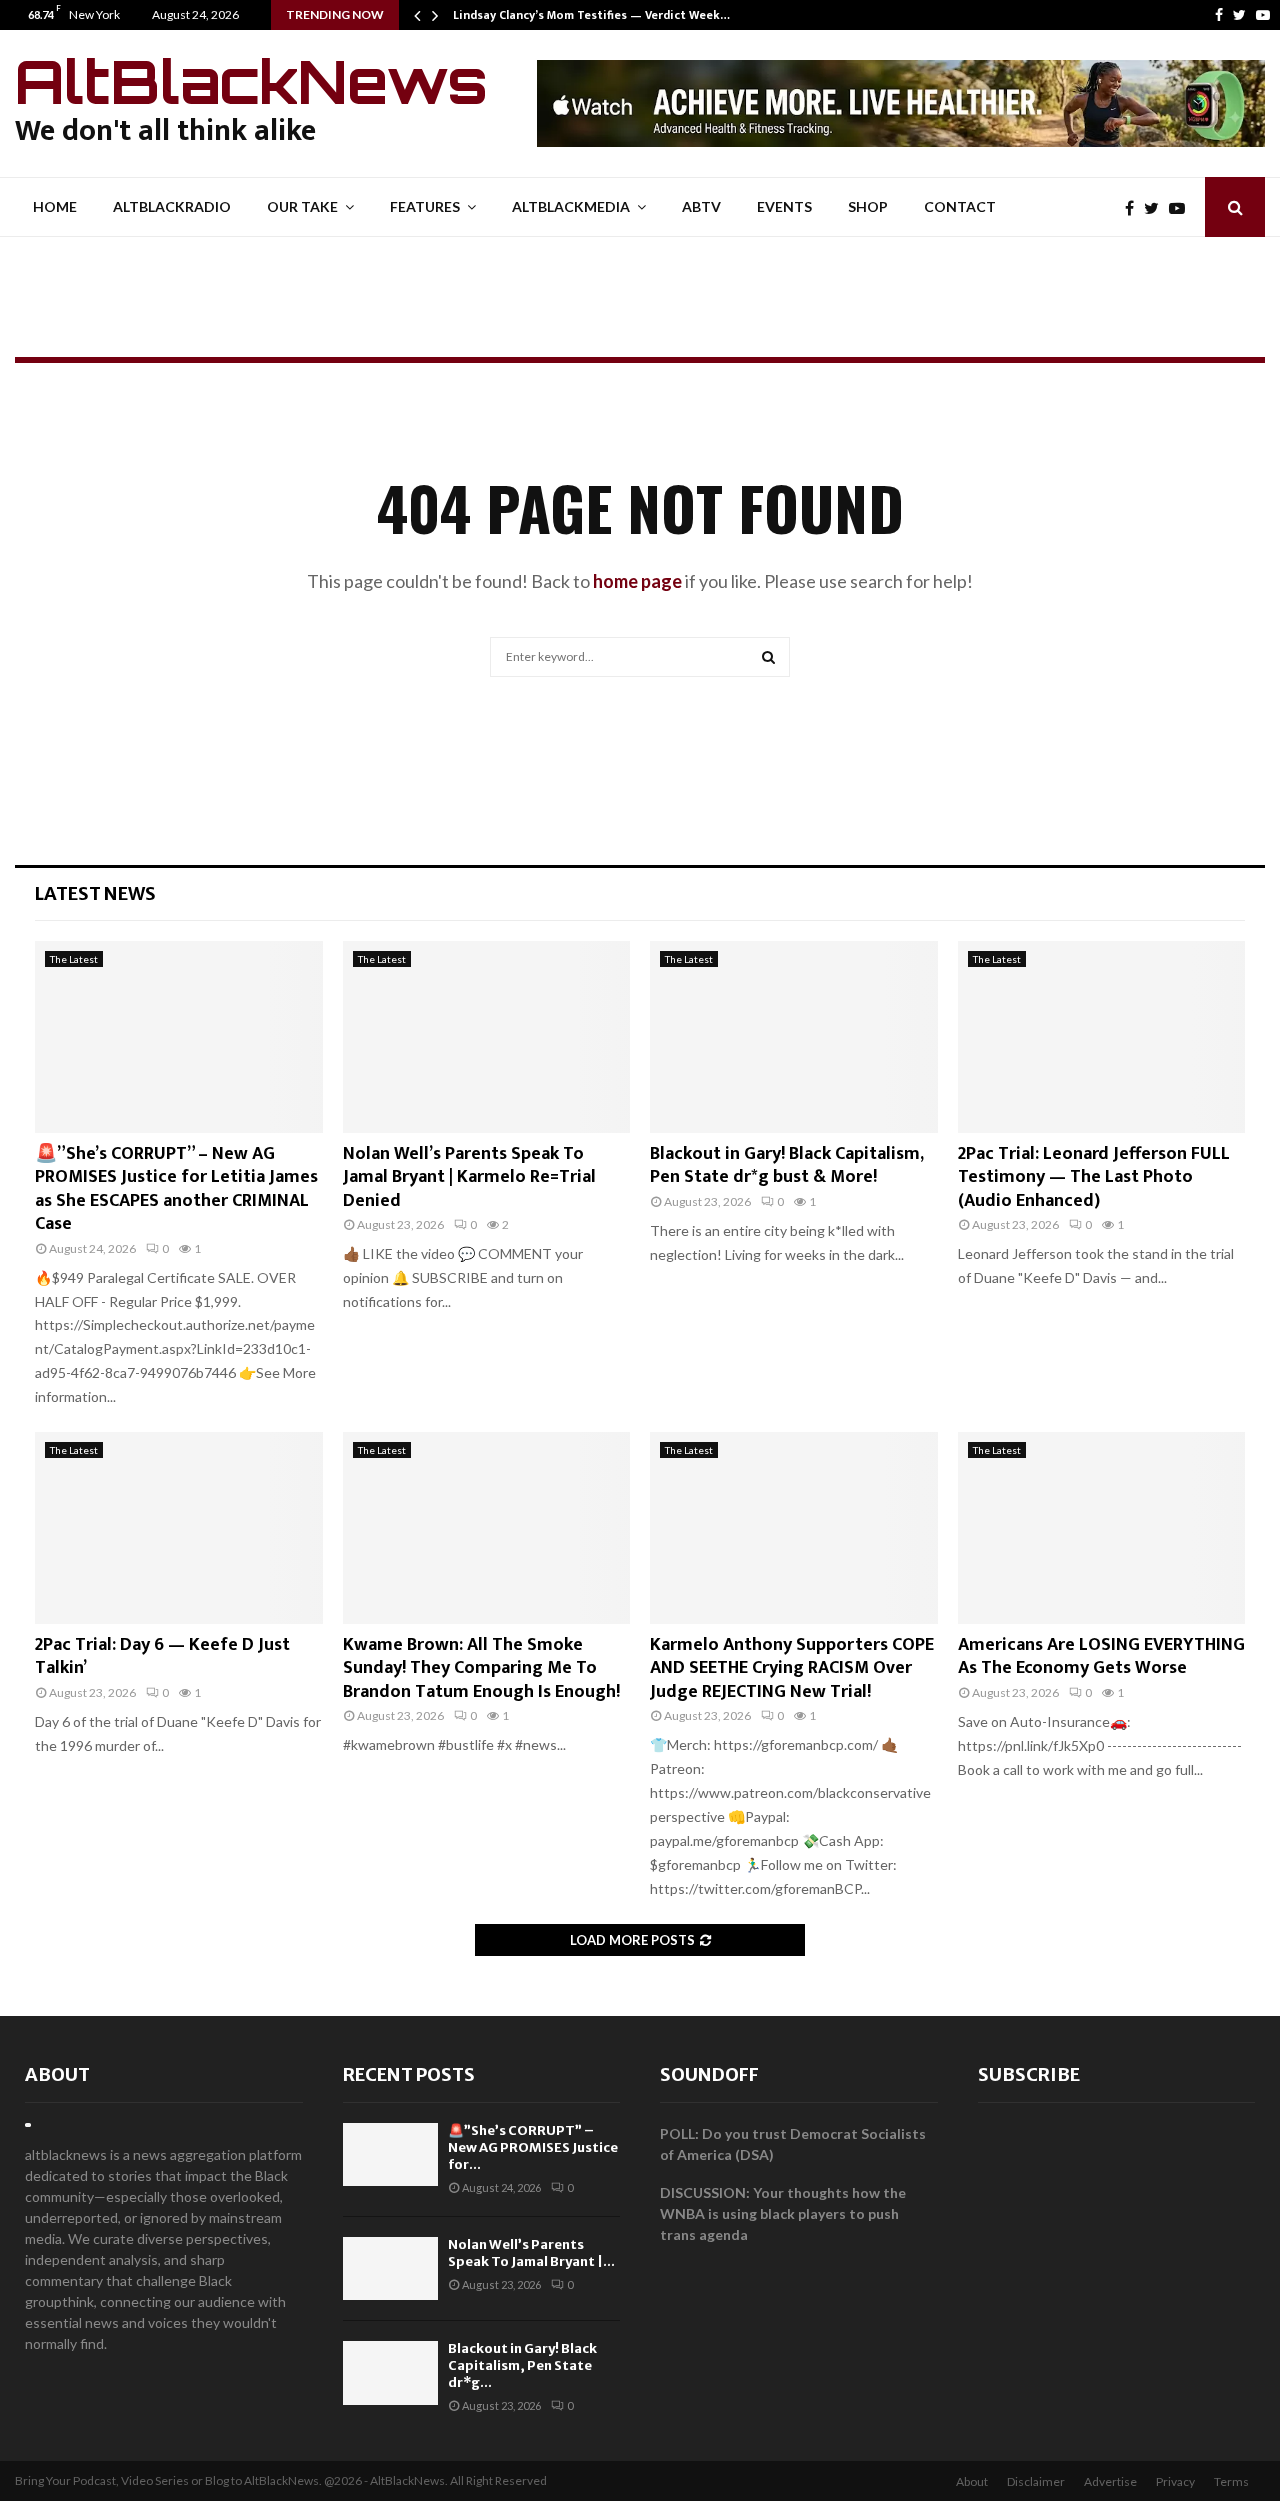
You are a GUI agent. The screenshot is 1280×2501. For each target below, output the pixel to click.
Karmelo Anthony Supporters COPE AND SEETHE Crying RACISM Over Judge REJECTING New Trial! (792, 1668)
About (57, 2074)
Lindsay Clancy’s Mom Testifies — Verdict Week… (591, 15)
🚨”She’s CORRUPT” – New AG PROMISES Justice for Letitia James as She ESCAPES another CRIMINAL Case (176, 1189)
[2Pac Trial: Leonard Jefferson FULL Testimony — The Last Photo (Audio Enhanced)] (1102, 1037)
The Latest (74, 959)
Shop (868, 206)
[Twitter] (1239, 15)
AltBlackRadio (172, 206)
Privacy (1175, 2481)
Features (425, 206)
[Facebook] (1219, 15)
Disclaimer (1036, 2481)
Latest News (95, 893)
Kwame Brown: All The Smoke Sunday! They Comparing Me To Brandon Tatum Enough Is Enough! (481, 1668)
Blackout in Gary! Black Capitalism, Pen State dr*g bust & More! (786, 1165)
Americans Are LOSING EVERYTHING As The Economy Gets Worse (1101, 1656)
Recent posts (409, 2074)
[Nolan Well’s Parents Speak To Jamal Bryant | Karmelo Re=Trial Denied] (487, 1037)
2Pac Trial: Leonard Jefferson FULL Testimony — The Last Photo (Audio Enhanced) (1094, 1177)
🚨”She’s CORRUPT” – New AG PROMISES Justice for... (533, 2147)
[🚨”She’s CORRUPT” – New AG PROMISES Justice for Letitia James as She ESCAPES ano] (179, 1037)
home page (637, 581)
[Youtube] (1263, 15)
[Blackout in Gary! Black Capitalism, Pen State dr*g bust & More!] (794, 1037)
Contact (960, 206)
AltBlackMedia (571, 206)
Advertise (1110, 2481)
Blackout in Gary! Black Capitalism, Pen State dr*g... (522, 2365)
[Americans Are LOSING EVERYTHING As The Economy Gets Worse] (1102, 1528)
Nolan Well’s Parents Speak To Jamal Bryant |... (531, 2253)
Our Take (302, 206)
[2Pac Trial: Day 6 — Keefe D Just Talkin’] (179, 1528)
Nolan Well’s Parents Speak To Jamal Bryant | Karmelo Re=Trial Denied (469, 1177)
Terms (1231, 2481)
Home (55, 206)
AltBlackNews (251, 81)
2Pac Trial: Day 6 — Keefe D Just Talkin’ (162, 1656)
